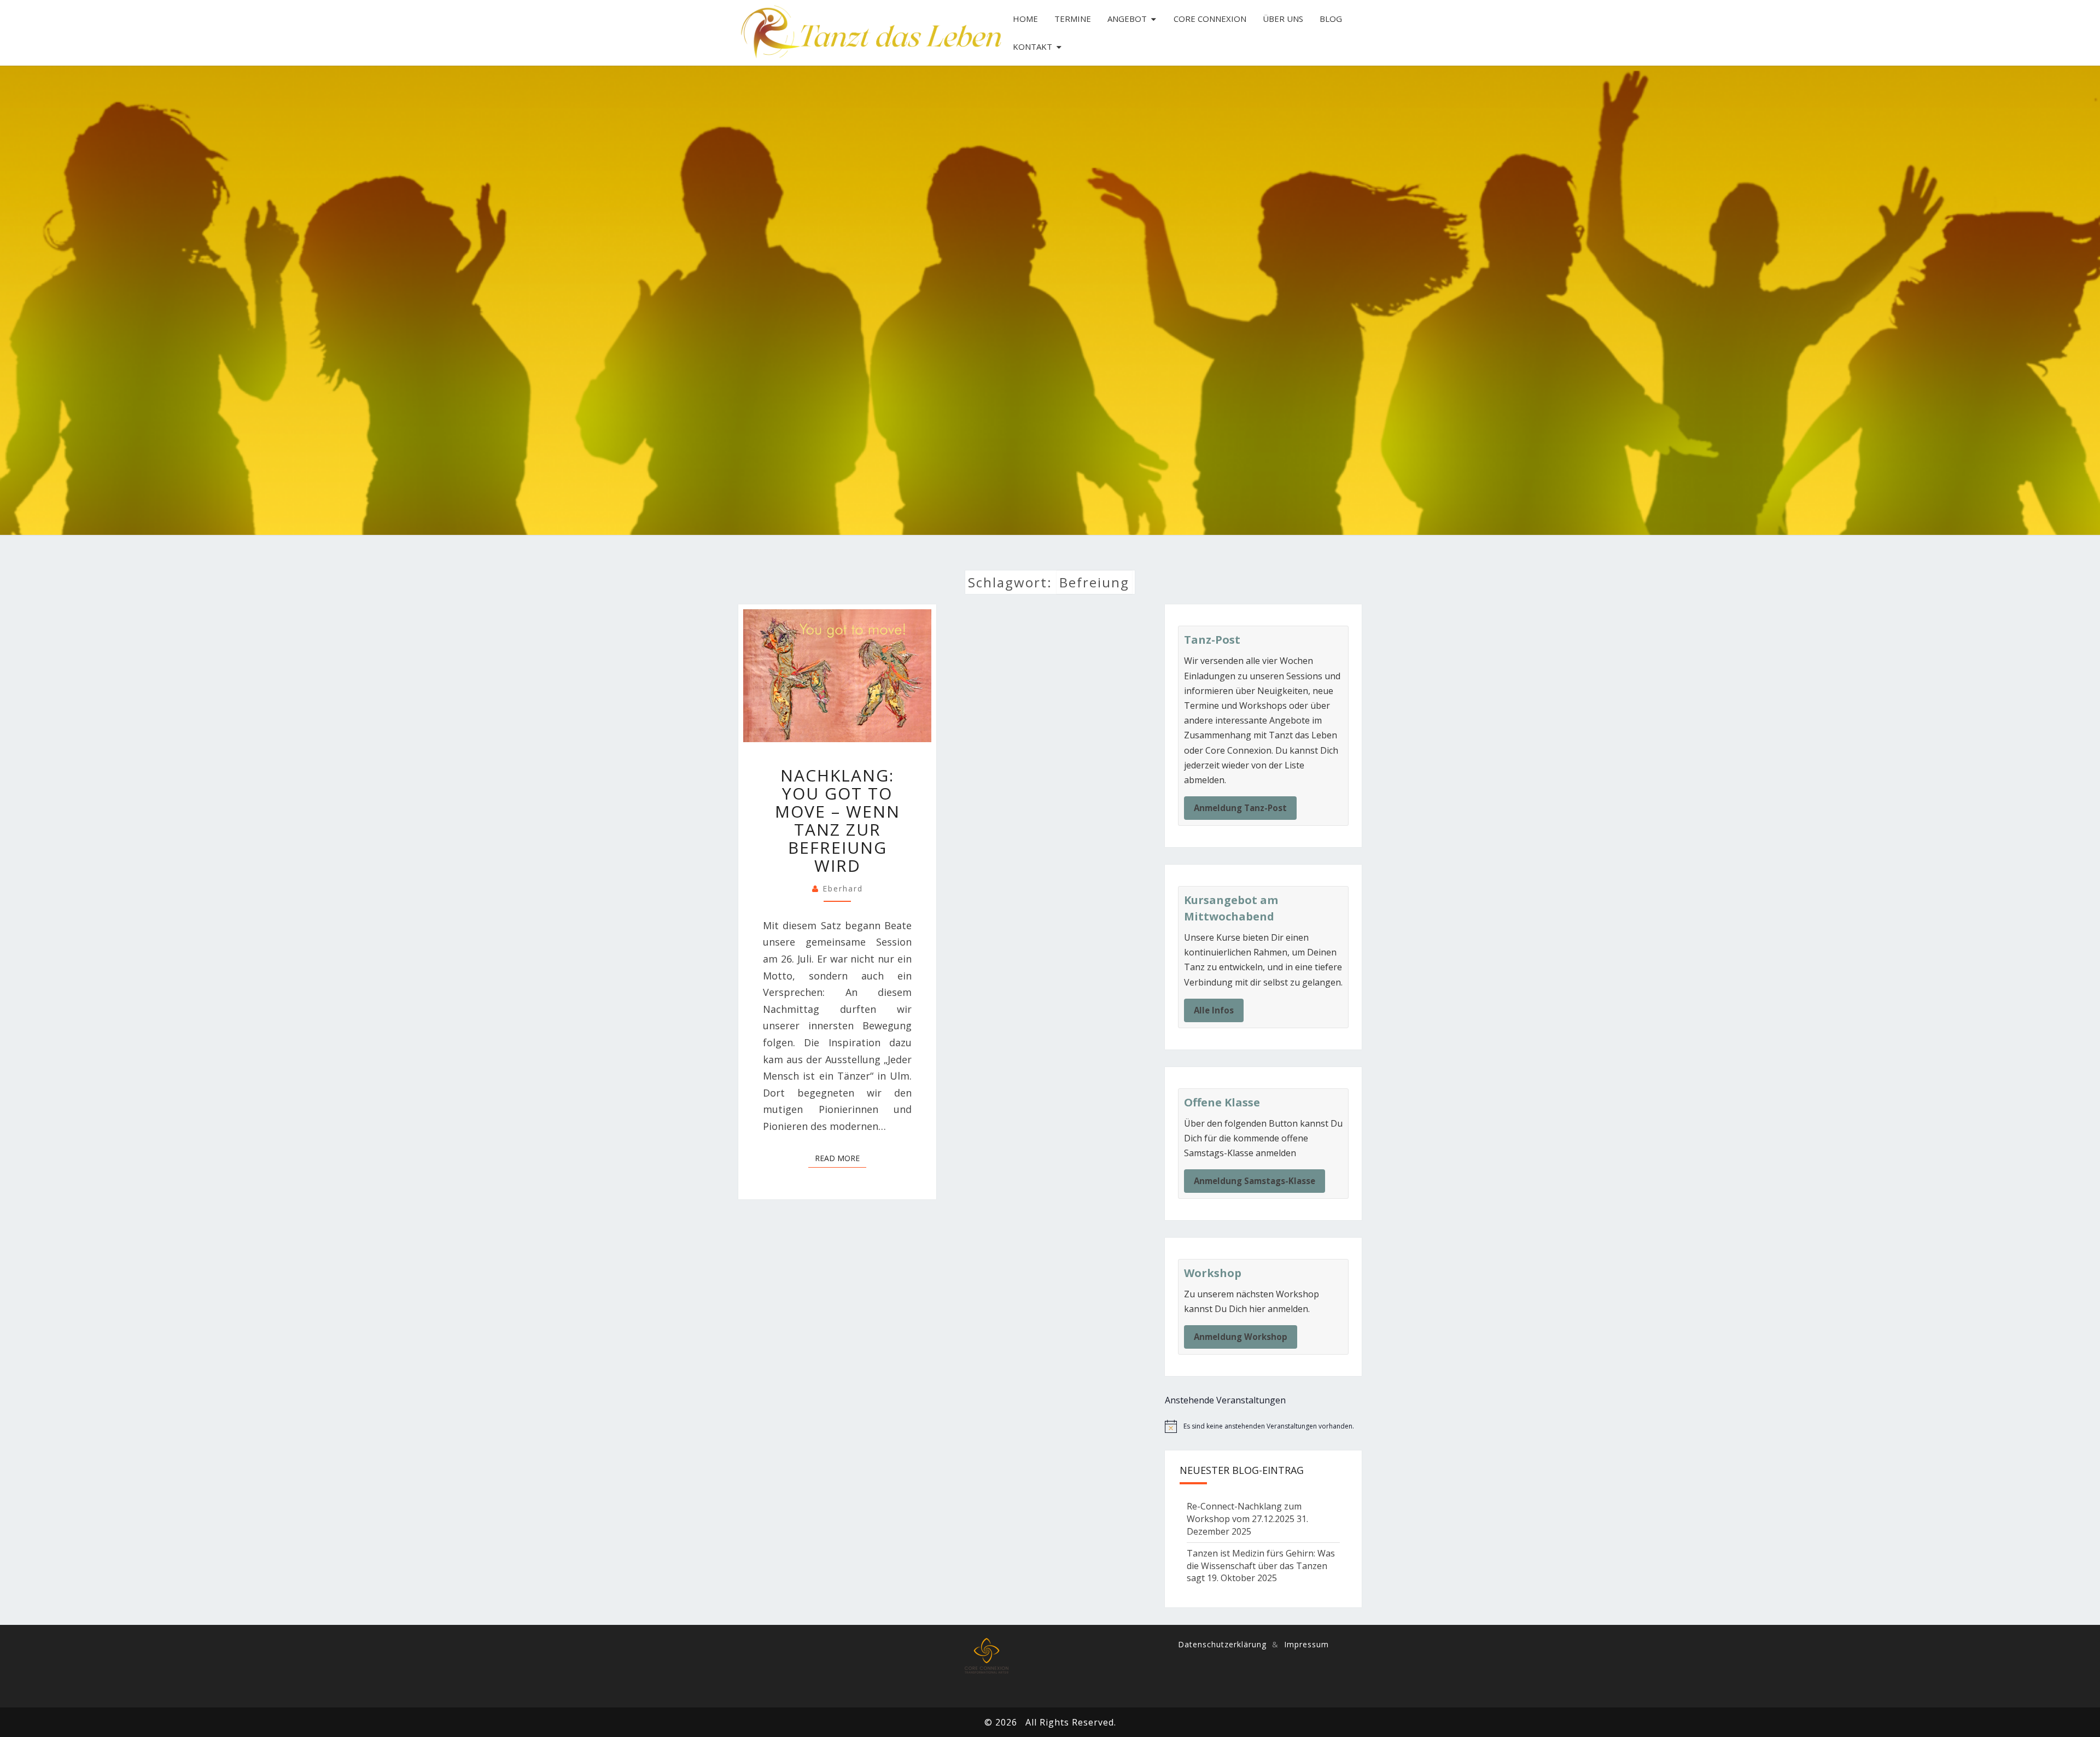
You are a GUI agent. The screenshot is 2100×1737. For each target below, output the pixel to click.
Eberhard (843, 888)
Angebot (1127, 19)
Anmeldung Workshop (1241, 1337)
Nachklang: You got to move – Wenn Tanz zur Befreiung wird (838, 820)
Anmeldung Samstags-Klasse (1255, 1181)
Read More (841, 1158)
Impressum (1306, 1644)
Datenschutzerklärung (1222, 1644)
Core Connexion (1210, 19)
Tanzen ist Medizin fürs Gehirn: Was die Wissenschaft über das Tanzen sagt (1261, 1566)
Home (1025, 19)
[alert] (1263, 1426)
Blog (1331, 19)
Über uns (1283, 19)
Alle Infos (1214, 1010)
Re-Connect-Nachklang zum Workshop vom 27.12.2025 (1244, 1512)
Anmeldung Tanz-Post (1240, 808)
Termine (1073, 19)
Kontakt (1032, 46)
